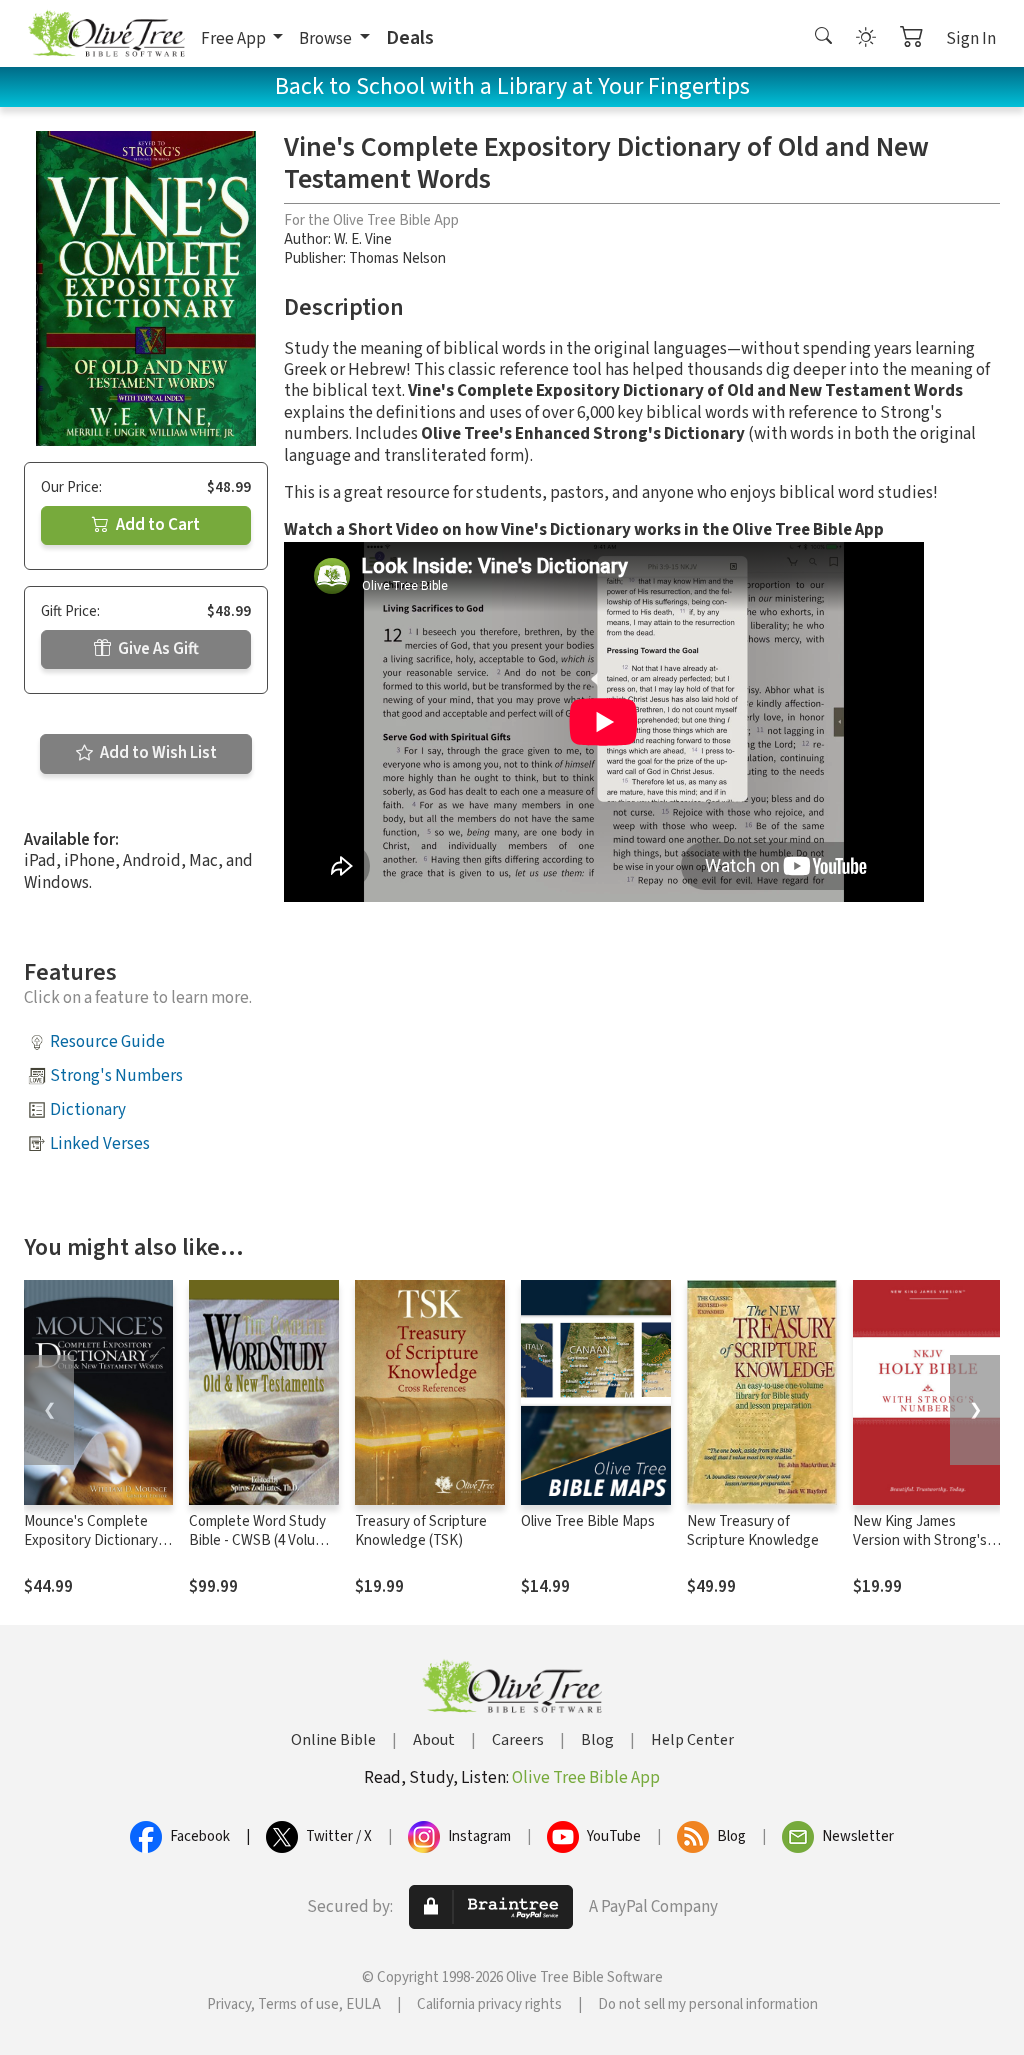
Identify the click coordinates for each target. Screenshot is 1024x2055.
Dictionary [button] (88, 1110)
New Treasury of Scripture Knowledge (753, 1531)
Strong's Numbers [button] (116, 1076)
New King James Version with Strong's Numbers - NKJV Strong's (920, 1550)
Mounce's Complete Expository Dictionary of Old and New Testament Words (91, 1550)
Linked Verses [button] (100, 1144)
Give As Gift (157, 649)
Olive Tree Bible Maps (588, 1521)
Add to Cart (156, 525)
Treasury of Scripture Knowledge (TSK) (421, 1531)
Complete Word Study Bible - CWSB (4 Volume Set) (261, 1540)
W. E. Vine (363, 239)
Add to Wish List (157, 753)
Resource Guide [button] (107, 1042)
